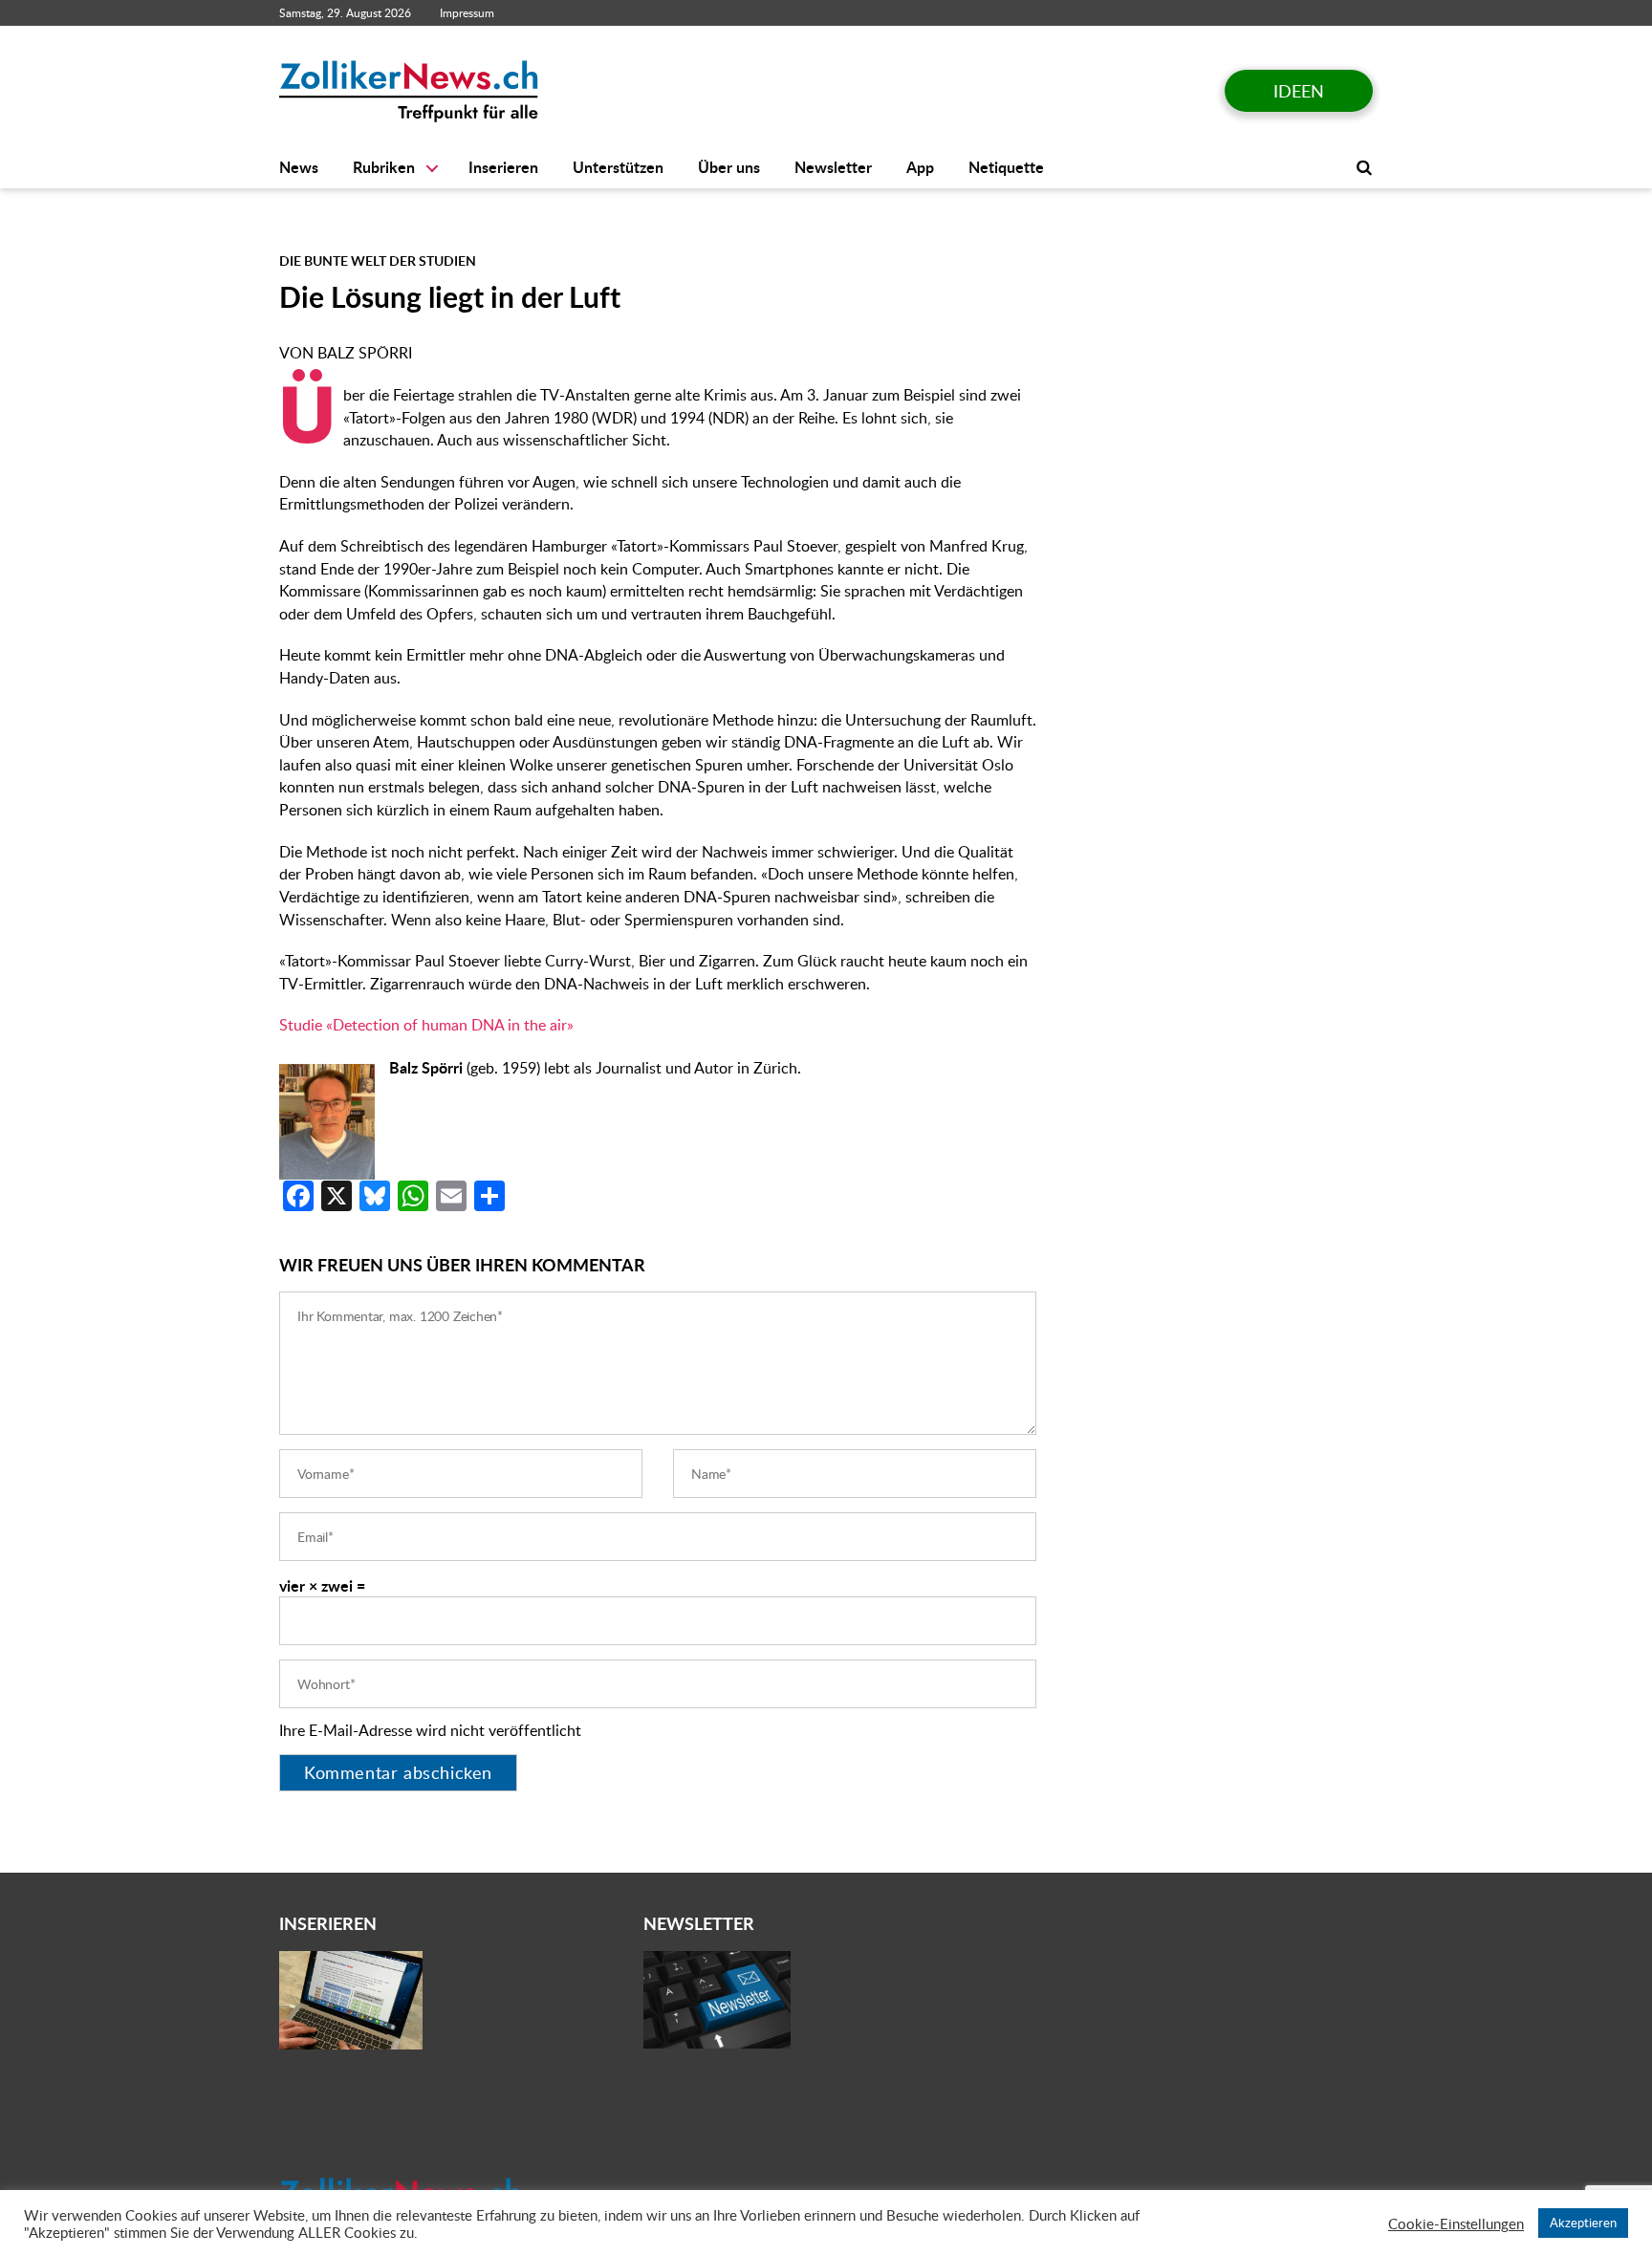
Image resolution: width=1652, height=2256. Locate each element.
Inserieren (503, 167)
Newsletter (833, 167)
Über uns (729, 167)
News (299, 167)
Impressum (467, 13)
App (920, 167)
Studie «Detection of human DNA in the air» (426, 1025)
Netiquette (1006, 167)
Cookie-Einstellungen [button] (1456, 2223)
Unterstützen (618, 167)
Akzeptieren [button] (1583, 2223)
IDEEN (1299, 91)
